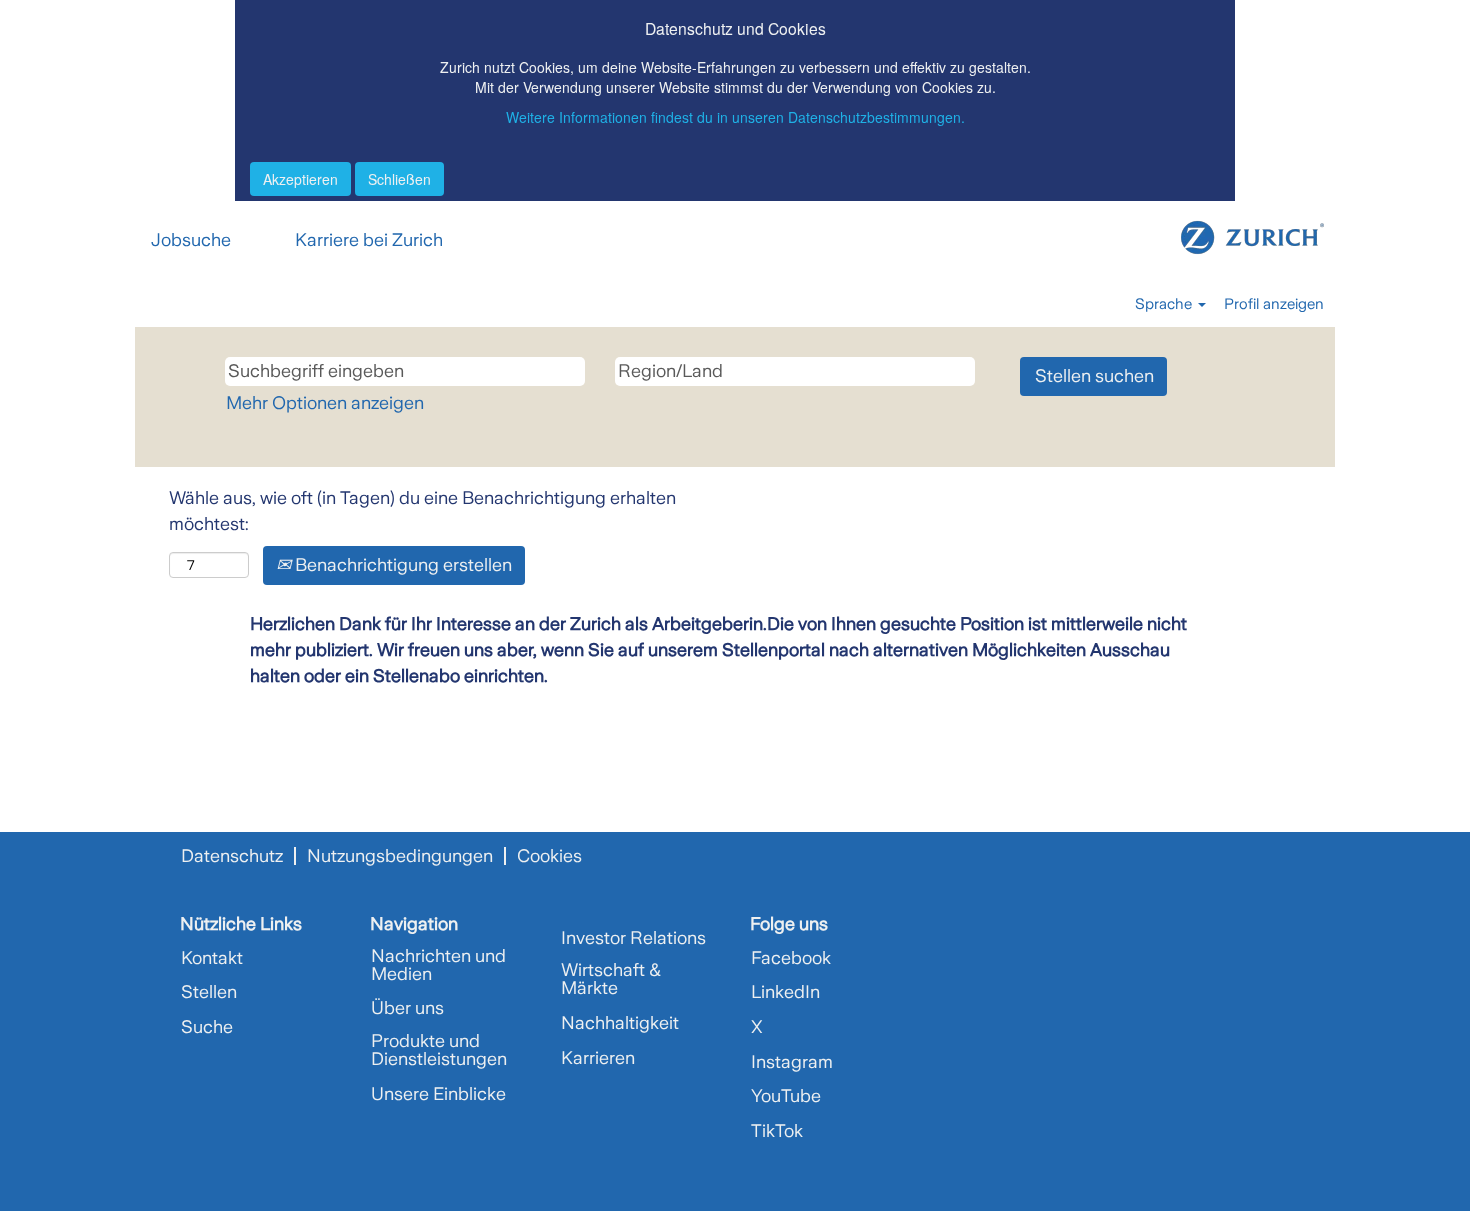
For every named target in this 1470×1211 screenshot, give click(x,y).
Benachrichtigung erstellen (401, 565)
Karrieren (598, 1058)
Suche (207, 1027)
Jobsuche (191, 240)
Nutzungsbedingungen (400, 856)
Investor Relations (633, 938)
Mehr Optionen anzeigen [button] (325, 403)
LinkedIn (785, 992)
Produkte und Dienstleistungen (439, 1050)
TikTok (777, 1131)
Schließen (399, 179)
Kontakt (212, 958)
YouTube (786, 1096)
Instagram (792, 1062)
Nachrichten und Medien (438, 965)
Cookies (549, 856)
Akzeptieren (300, 179)
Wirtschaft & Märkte (611, 979)
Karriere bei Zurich (369, 240)
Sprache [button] (1165, 304)
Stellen (209, 992)
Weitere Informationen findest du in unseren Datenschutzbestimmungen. (735, 117)
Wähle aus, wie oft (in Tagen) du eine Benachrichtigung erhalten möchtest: (422, 511)
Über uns (407, 1008)
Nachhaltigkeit (620, 1023)
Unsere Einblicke (438, 1094)
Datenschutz (232, 856)
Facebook (791, 958)
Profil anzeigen (1274, 304)
